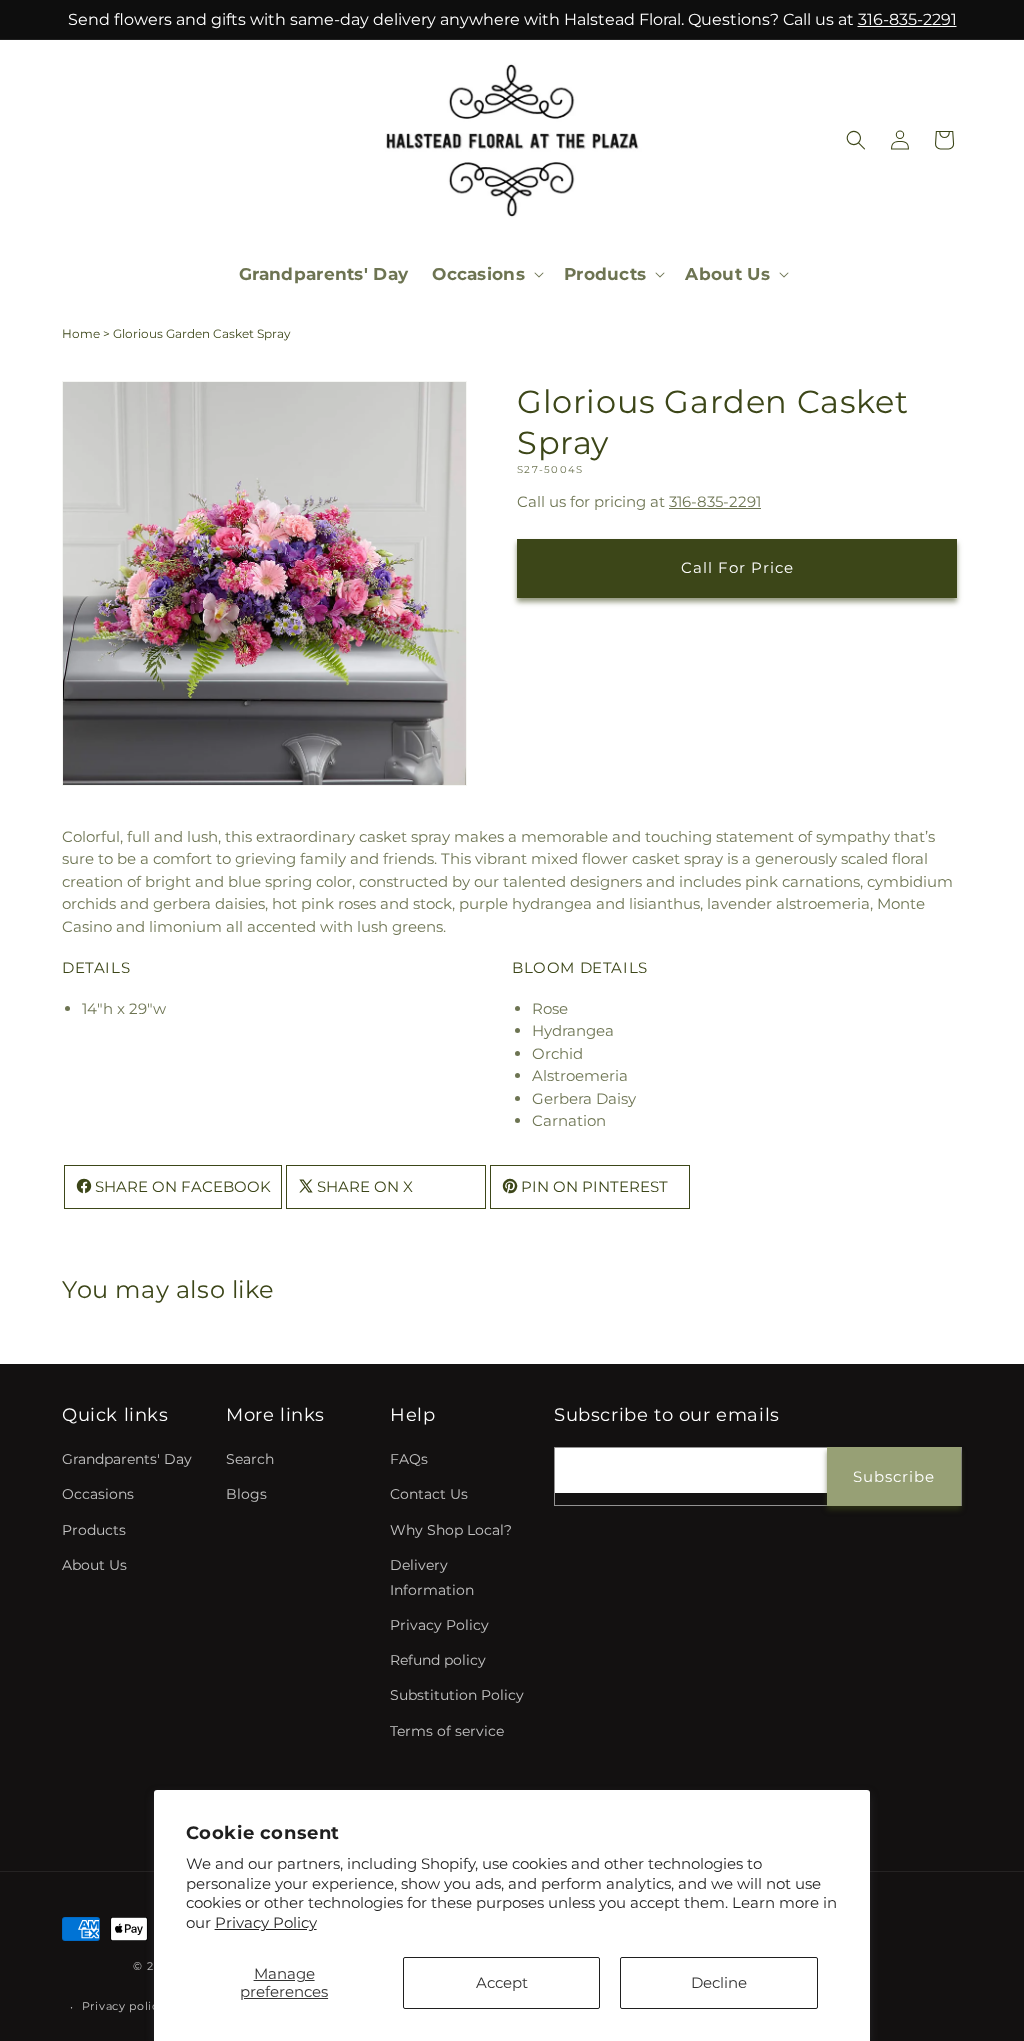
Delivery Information (432, 1577)
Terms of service (447, 1731)
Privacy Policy (266, 1922)
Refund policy (438, 1660)
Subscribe (894, 1476)
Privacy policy (124, 2006)
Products (94, 1530)
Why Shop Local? (451, 1530)
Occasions (98, 1494)
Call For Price (737, 567)
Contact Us (429, 1494)
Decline (719, 1982)
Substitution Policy (457, 1695)
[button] (486, 274)
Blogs (246, 1494)
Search (250, 1459)
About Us (94, 1565)
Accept (502, 1982)
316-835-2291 (907, 19)
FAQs (409, 1459)
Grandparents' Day (127, 1459)
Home (81, 333)
